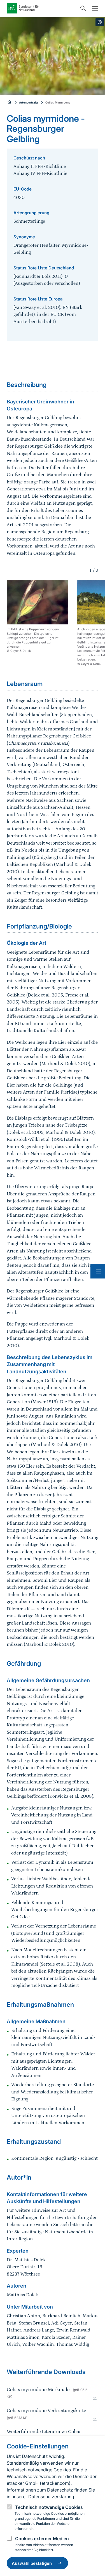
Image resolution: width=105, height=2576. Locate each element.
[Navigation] (94, 8)
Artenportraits (29, 102)
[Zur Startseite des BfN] (42, 8)
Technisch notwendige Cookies (49, 2507)
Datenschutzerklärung (51, 2497)
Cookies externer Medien (42, 2539)
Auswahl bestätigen (32, 2563)
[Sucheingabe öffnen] (82, 8)
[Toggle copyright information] (100, 22)
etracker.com (55, 2483)
